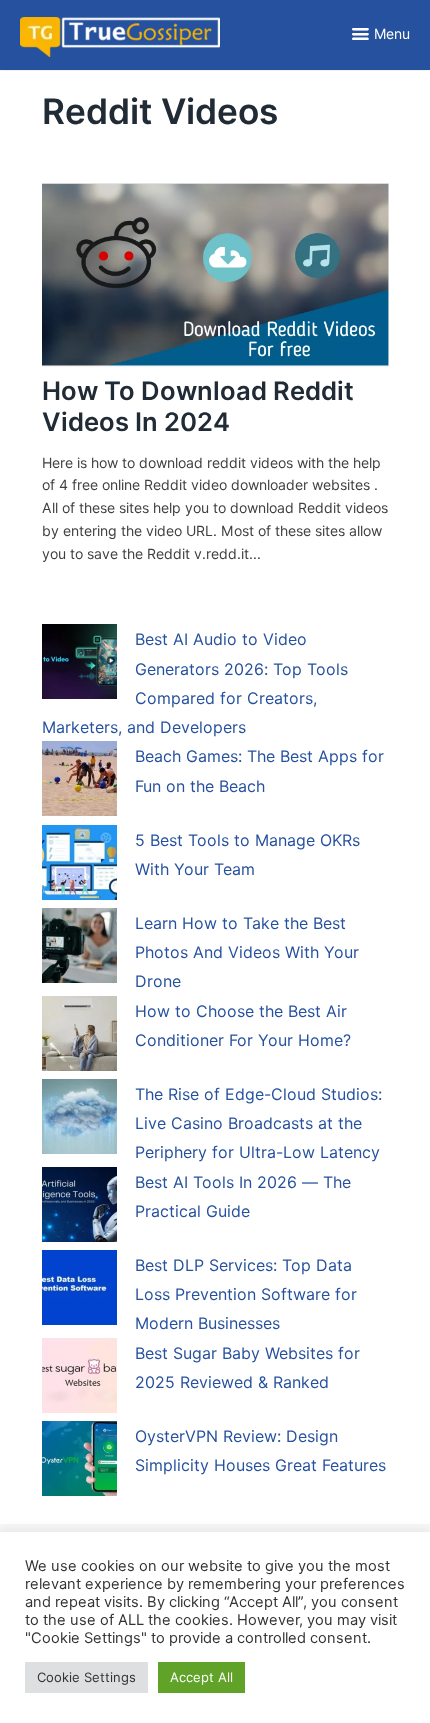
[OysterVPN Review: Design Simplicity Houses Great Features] (79, 1462)
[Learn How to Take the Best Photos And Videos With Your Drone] (79, 949)
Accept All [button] (201, 1677)
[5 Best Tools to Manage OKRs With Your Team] (79, 866)
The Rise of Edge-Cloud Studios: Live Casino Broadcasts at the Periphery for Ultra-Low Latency (258, 1123)
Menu (392, 33)
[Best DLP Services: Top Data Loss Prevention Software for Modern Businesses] (79, 1291)
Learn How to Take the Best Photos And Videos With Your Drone (247, 952)
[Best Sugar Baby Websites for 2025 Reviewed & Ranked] (79, 1379)
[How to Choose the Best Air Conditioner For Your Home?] (79, 1037)
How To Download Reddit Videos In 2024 (198, 406)
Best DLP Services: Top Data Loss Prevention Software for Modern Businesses (246, 1294)
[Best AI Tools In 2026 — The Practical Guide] (79, 1208)
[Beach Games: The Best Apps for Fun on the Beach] (79, 782)
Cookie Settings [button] (86, 1677)
